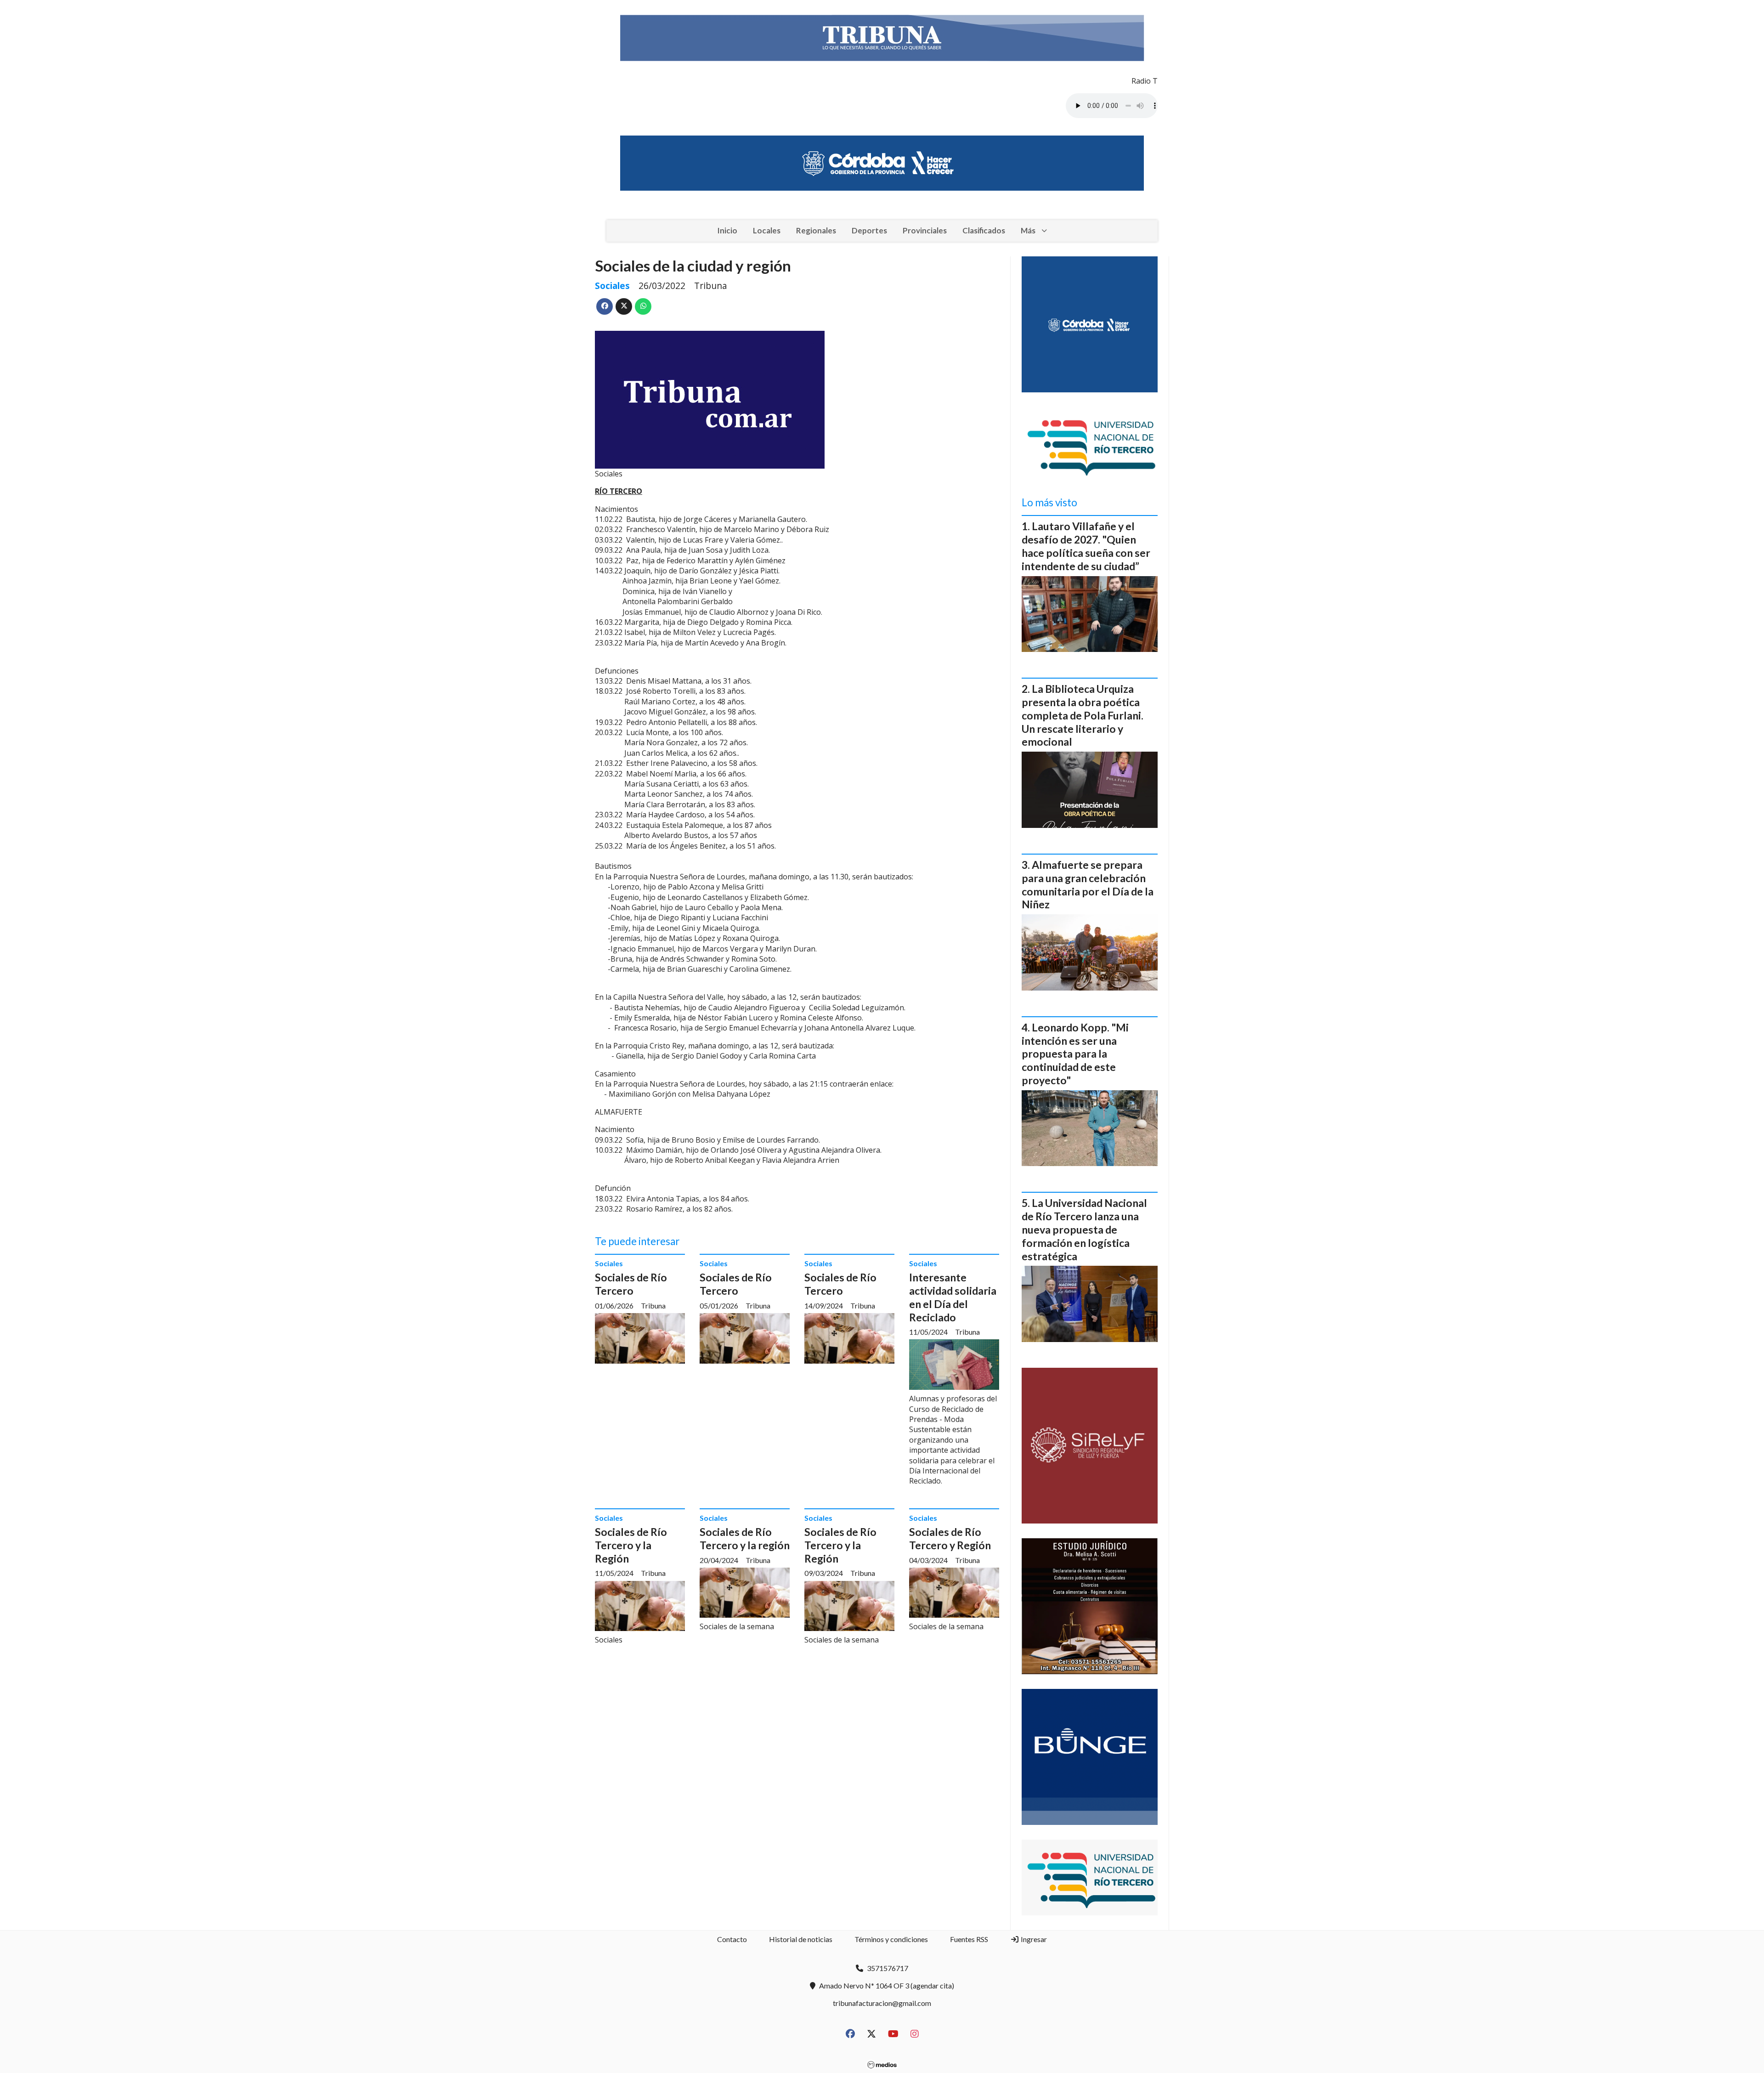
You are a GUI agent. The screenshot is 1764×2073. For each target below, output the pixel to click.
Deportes (869, 230)
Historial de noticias (801, 1939)
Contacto (732, 1939)
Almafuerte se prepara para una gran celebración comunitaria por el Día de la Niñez (1088, 884)
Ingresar (1033, 1939)
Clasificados (984, 230)
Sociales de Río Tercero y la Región (631, 1545)
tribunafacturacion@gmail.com (882, 2003)
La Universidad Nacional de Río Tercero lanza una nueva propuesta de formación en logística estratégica (1084, 1229)
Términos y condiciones (891, 1939)
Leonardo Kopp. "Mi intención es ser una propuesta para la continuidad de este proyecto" (1075, 1054)
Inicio (727, 230)
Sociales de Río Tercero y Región (950, 1538)
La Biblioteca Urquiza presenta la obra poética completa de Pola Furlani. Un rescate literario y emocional (1083, 715)
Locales (767, 230)
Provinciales (925, 230)
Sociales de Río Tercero (631, 1284)
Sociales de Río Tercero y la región (745, 1538)
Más (1028, 230)
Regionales (816, 230)
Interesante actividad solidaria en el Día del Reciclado (953, 1297)
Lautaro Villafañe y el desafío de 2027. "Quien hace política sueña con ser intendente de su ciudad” (1086, 546)
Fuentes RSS (969, 1939)
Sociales (612, 286)
